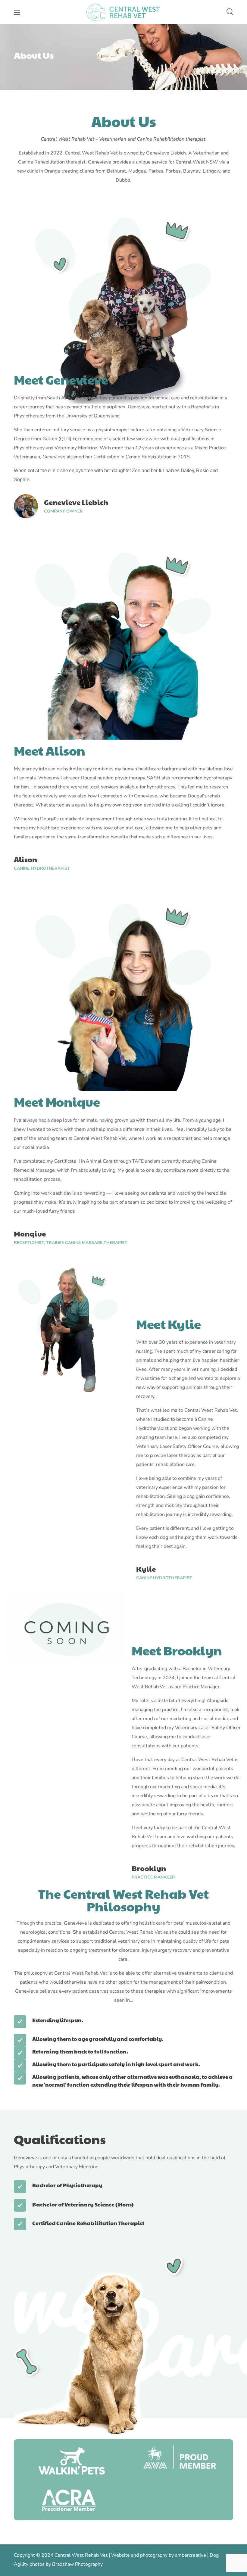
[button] (230, 12)
